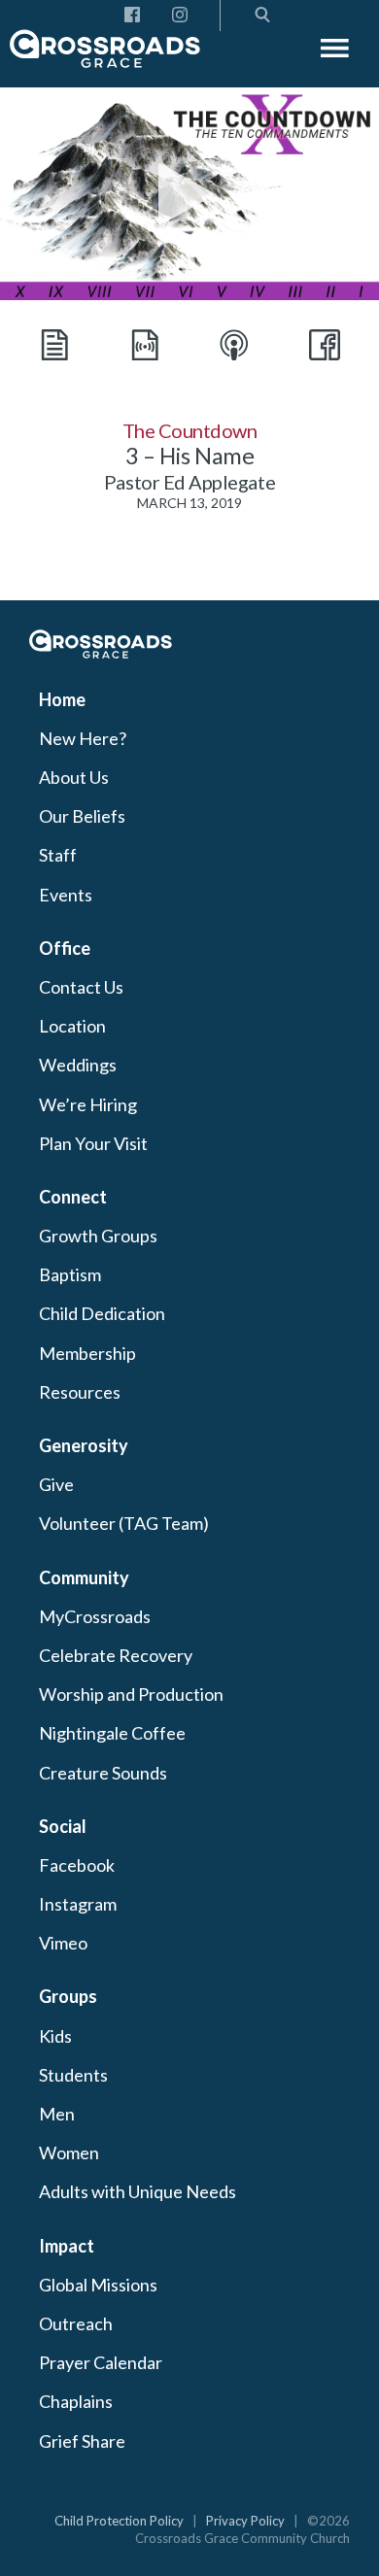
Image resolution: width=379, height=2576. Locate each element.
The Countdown (190, 430)
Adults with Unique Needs (138, 2191)
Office (65, 948)
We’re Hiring (88, 1104)
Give (56, 1484)
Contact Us (81, 987)
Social (63, 1826)
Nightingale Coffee (112, 1733)
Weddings (78, 1065)
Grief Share (82, 2441)
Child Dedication (102, 1313)
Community (84, 1577)
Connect (73, 1197)
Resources (80, 1392)
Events (66, 895)
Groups (68, 1996)
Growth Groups (98, 1236)
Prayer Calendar (101, 2362)
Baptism (70, 1274)
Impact (67, 2246)
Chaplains (76, 2401)
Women (69, 2152)
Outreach (76, 2323)
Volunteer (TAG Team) (124, 1523)
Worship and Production (131, 1694)
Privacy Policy (245, 2521)
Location (72, 1026)
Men (57, 2114)
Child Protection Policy (119, 2521)
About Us (74, 777)
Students (73, 2075)
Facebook (77, 1865)
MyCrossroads (95, 1616)
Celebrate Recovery (116, 1655)
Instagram (78, 1904)
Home (62, 699)
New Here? (83, 738)
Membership (87, 1353)
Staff (58, 855)
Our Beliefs (82, 816)
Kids (55, 2036)
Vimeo (63, 1943)
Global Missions (98, 2285)
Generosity (84, 1445)
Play (189, 194)
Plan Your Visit (93, 1143)
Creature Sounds (103, 1773)
